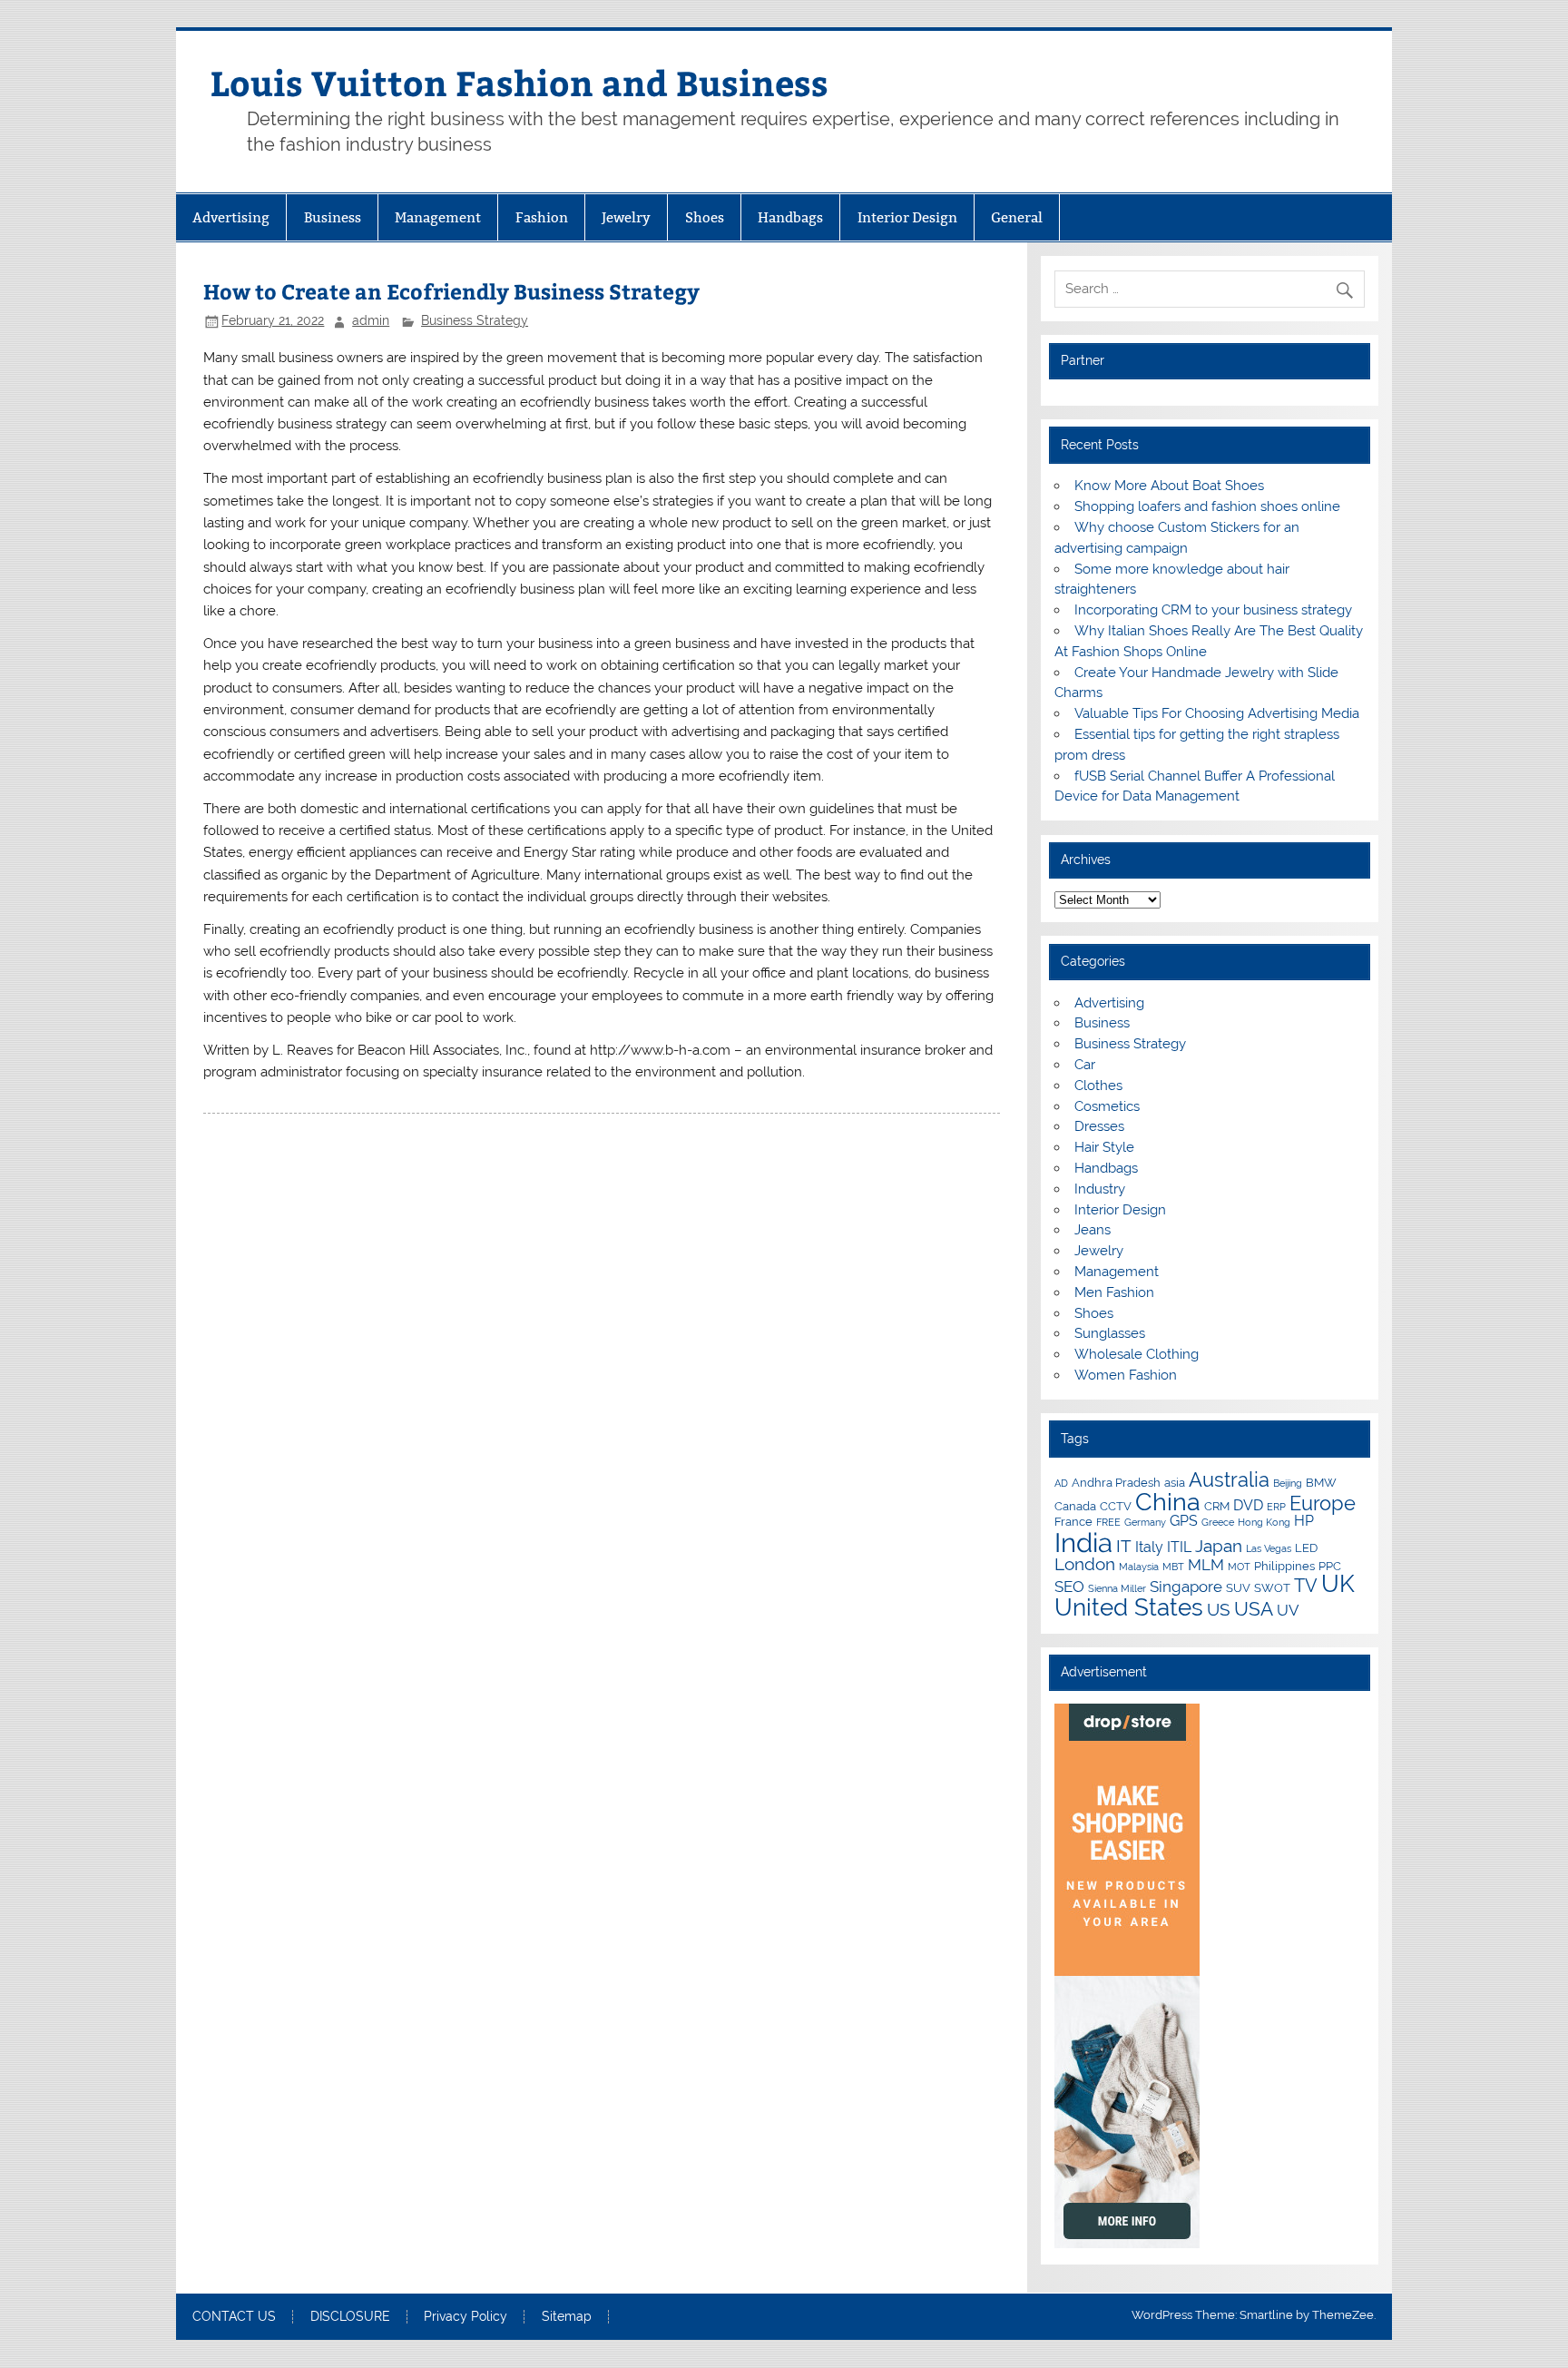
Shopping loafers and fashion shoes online (1207, 506)
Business (333, 217)
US (1219, 1609)
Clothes (1098, 1086)
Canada (1075, 1506)
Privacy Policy (465, 2317)
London (1085, 1564)
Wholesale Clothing (1137, 1354)
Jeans (1093, 1230)
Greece (1218, 1522)
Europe (1323, 1503)
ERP (1276, 1507)
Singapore (1186, 1587)
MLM (1206, 1565)
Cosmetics (1107, 1106)
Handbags (790, 217)
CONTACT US (234, 2317)
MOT (1239, 1567)
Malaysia (1139, 1567)
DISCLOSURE (350, 2317)
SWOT (1272, 1587)
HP (1304, 1521)
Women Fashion (1126, 1375)
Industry (1100, 1189)
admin (371, 320)
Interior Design (907, 217)
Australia (1229, 1479)
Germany (1145, 1522)
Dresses (1099, 1126)
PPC (1330, 1566)
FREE (1108, 1522)
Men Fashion (1114, 1292)
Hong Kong (1264, 1522)
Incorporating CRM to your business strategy (1213, 610)
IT (1124, 1546)
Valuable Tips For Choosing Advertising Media (1217, 713)
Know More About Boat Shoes (1169, 486)
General (1017, 217)
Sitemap (567, 2317)
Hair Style (1104, 1147)
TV (1306, 1586)
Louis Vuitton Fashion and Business (519, 82)
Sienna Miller (1117, 1588)
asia (1175, 1482)
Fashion (542, 217)
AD (1061, 1483)
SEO (1069, 1587)
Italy (1149, 1547)
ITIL (1179, 1547)
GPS (1184, 1521)
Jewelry (626, 217)
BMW (1321, 1482)
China (1168, 1502)
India (1083, 1543)
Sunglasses (1110, 1333)
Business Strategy (475, 320)
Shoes (705, 217)
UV (1288, 1610)
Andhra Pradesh (1116, 1482)
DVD (1248, 1505)
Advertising (231, 217)
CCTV (1116, 1506)
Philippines (1284, 1566)
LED (1306, 1548)
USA (1254, 1609)
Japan (1219, 1546)
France (1073, 1521)
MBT (1173, 1567)
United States (1129, 1607)
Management (438, 217)
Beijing (1288, 1483)
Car (1085, 1065)
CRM (1217, 1506)
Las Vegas (1269, 1548)
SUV (1238, 1587)
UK (1338, 1584)
